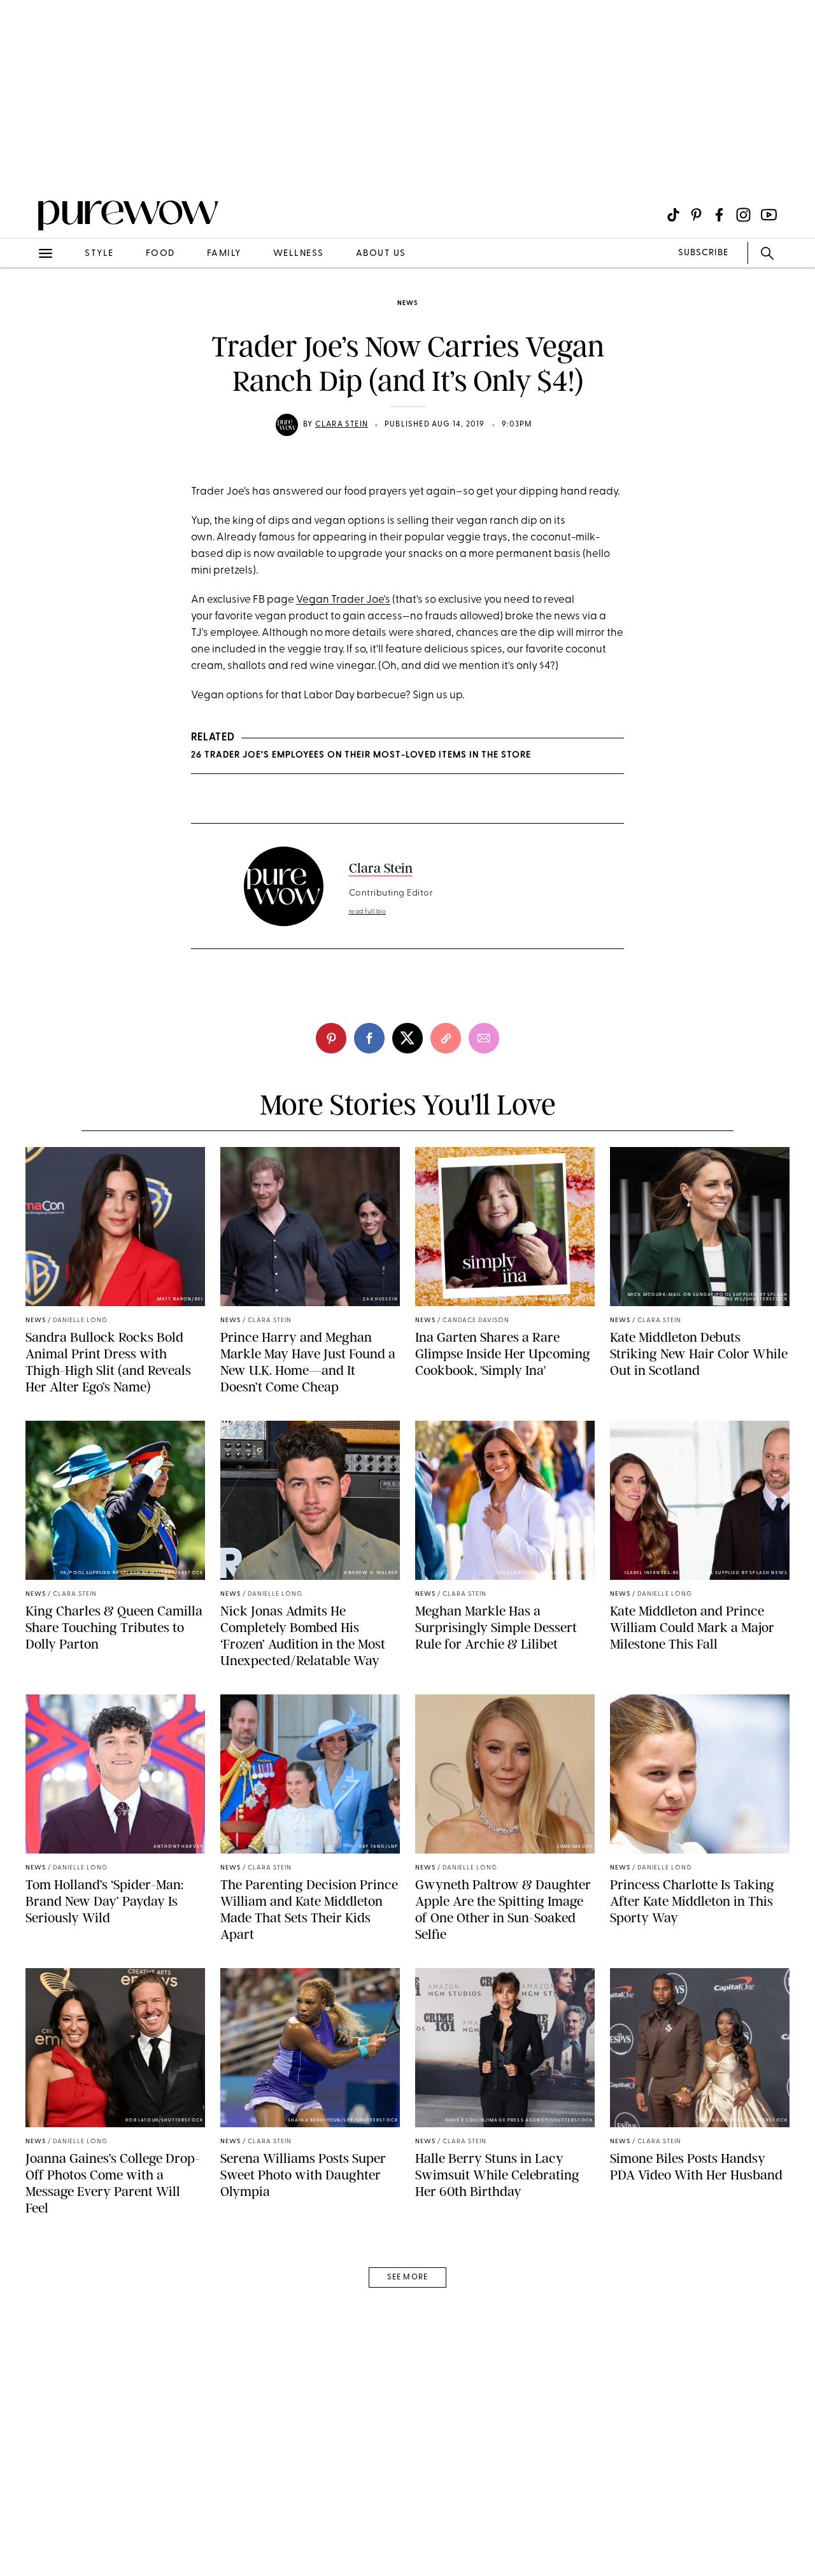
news (407, 303)
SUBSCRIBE (703, 253)
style (99, 254)
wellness (299, 254)
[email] (24, 303)
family (224, 254)
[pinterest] (24, 165)
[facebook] (369, 1038)
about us (381, 254)
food (160, 254)
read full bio (368, 912)
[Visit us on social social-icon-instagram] (743, 215)
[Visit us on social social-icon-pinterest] (696, 215)
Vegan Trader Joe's (343, 600)
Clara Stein (342, 425)
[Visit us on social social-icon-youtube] (769, 215)
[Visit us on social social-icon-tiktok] (673, 215)
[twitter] (407, 1038)
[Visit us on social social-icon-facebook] (719, 215)
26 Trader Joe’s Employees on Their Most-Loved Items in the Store (361, 755)
